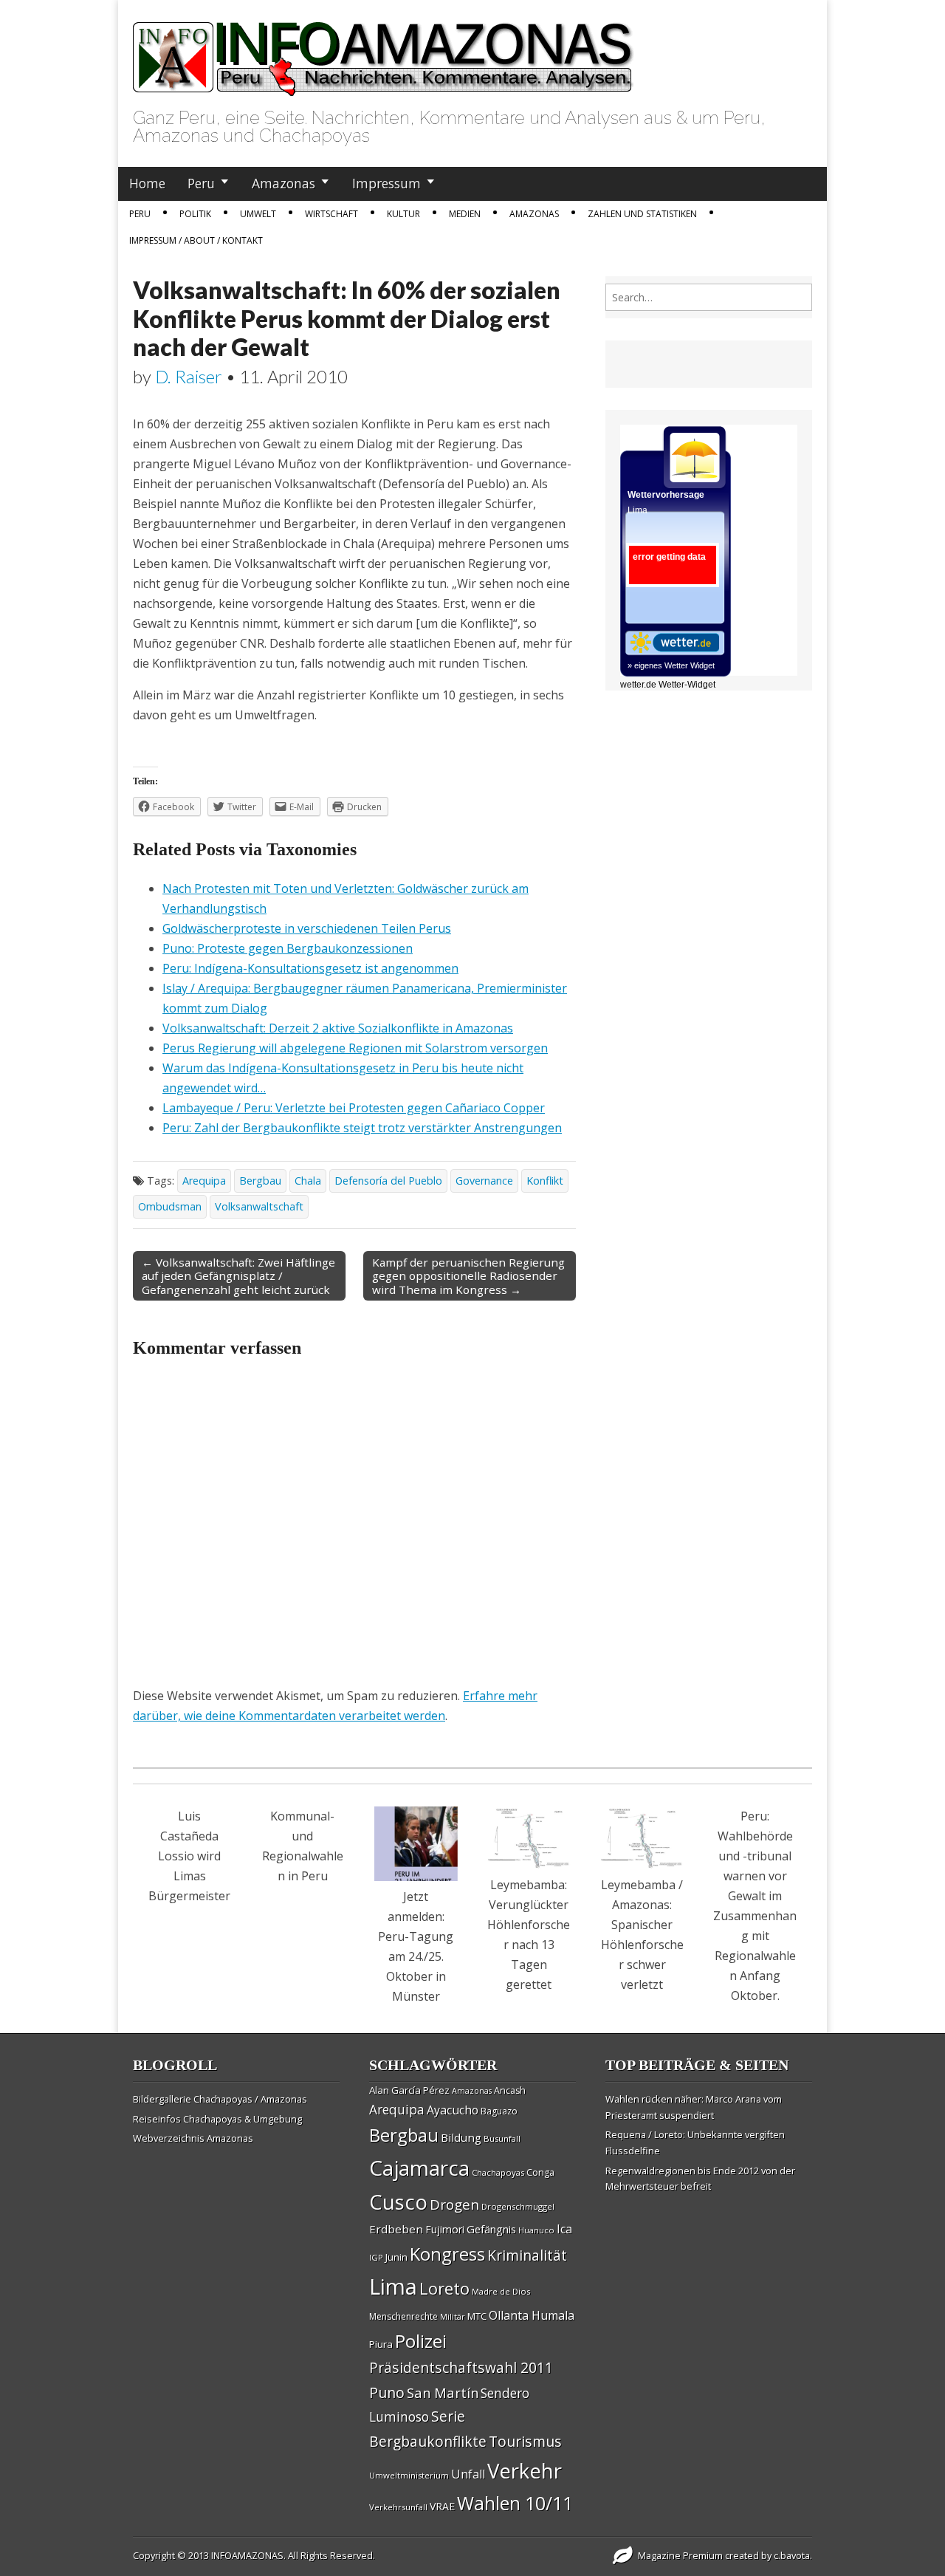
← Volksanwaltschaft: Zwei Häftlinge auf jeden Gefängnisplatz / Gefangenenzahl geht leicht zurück (238, 1275)
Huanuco (536, 2230)
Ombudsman (170, 1206)
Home (147, 183)
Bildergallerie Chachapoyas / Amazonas (220, 2099)
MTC (477, 2316)
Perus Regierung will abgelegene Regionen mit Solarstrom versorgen (355, 1048)
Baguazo (499, 2111)
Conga (540, 2172)
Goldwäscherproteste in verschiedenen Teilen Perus (307, 928)
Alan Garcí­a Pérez (409, 2090)
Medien (465, 214)
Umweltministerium (409, 2475)
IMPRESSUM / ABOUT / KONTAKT (196, 240)
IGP (376, 2257)
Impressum (386, 183)
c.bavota (792, 2555)
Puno (387, 2392)
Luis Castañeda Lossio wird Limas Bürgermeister (189, 1856)
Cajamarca (419, 2168)
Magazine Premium (680, 2555)
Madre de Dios (501, 2291)
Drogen (454, 2205)
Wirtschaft (331, 214)
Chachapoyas (498, 2172)
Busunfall (502, 2138)
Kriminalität (527, 2255)
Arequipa (204, 1181)
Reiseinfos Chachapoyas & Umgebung (217, 2119)
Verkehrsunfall (398, 2507)
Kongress (447, 2254)
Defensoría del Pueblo (388, 1181)
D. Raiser (189, 376)
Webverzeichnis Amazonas (193, 2138)
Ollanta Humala (532, 2315)
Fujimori (445, 2229)
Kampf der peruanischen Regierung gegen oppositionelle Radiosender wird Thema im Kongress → (468, 1275)
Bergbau (260, 1181)
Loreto (444, 2288)
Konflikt (545, 1181)
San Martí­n (443, 2392)
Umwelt (258, 214)
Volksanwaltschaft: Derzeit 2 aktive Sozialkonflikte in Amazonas (338, 1028)
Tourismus (525, 2441)
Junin (396, 2257)
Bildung (461, 2137)
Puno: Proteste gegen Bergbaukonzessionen (288, 948)
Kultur (403, 214)
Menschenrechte (403, 2316)
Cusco (398, 2202)
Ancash (510, 2090)
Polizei (421, 2341)
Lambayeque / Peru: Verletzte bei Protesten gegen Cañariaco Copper (354, 1108)
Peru (201, 183)
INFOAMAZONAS (247, 2555)
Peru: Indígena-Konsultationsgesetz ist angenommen (310, 968)
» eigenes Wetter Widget (671, 665)
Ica (564, 2229)
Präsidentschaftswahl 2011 (461, 2367)
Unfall (468, 2474)
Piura (381, 2344)
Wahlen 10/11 (515, 2503)
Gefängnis (491, 2229)
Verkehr (525, 2470)
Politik (195, 214)
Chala (308, 1181)
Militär (453, 2317)
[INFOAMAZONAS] (384, 51)
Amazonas (283, 183)
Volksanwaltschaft (259, 1206)
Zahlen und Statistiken (642, 214)
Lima (393, 2286)
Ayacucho (453, 2110)
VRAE (442, 2506)
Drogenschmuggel (518, 2206)
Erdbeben (396, 2229)
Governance (484, 1181)
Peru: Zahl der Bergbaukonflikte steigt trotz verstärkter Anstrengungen (362, 1128)
